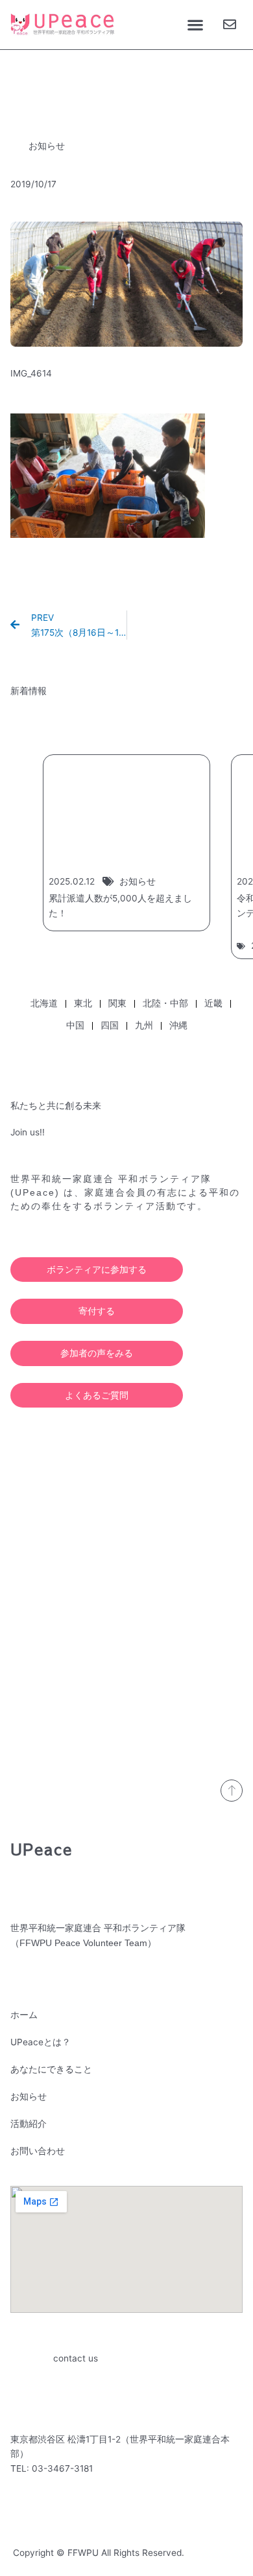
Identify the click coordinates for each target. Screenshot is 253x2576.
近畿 (213, 1003)
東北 (83, 1003)
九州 (144, 1025)
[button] (195, 25)
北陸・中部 (165, 1003)
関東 (117, 1003)
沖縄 (178, 1025)
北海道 (44, 1003)
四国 (110, 1025)
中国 (75, 1025)
